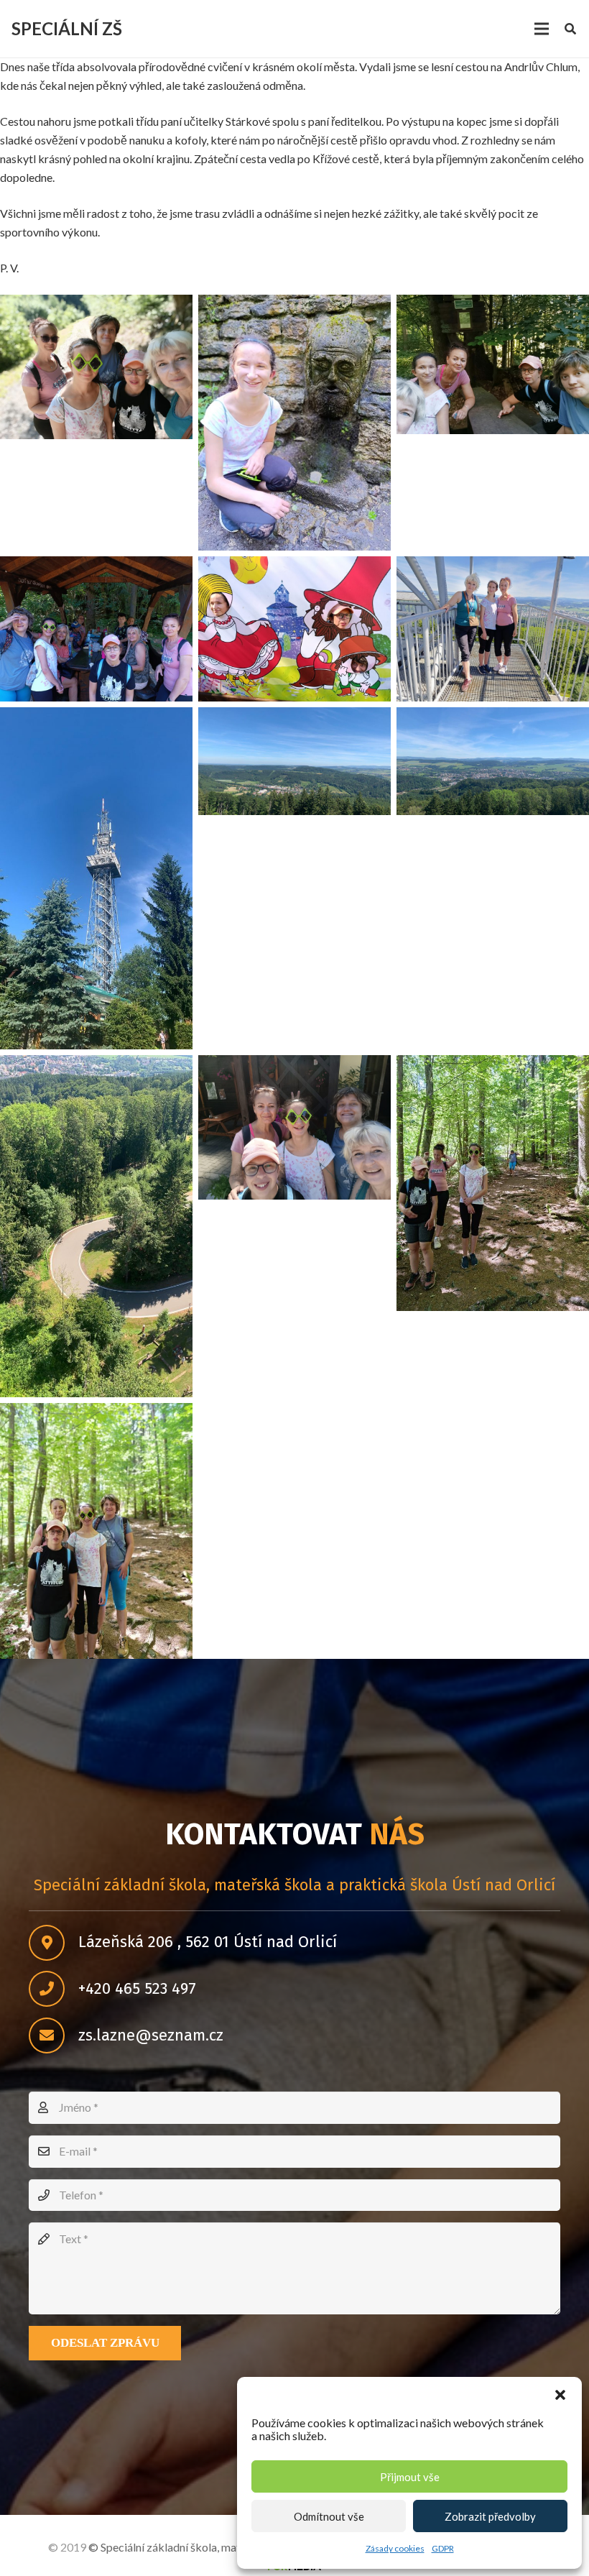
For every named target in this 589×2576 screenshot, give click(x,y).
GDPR (443, 2548)
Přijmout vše (410, 2477)
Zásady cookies (395, 2548)
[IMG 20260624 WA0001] (294, 762)
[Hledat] (571, 29)
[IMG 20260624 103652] (294, 1127)
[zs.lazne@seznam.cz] (54, 2035)
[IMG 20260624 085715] (294, 423)
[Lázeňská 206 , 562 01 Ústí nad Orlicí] (54, 1943)
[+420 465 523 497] (54, 1989)
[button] (560, 2395)
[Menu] (542, 29)
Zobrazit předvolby (490, 2516)
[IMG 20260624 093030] (294, 629)
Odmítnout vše (329, 2516)
